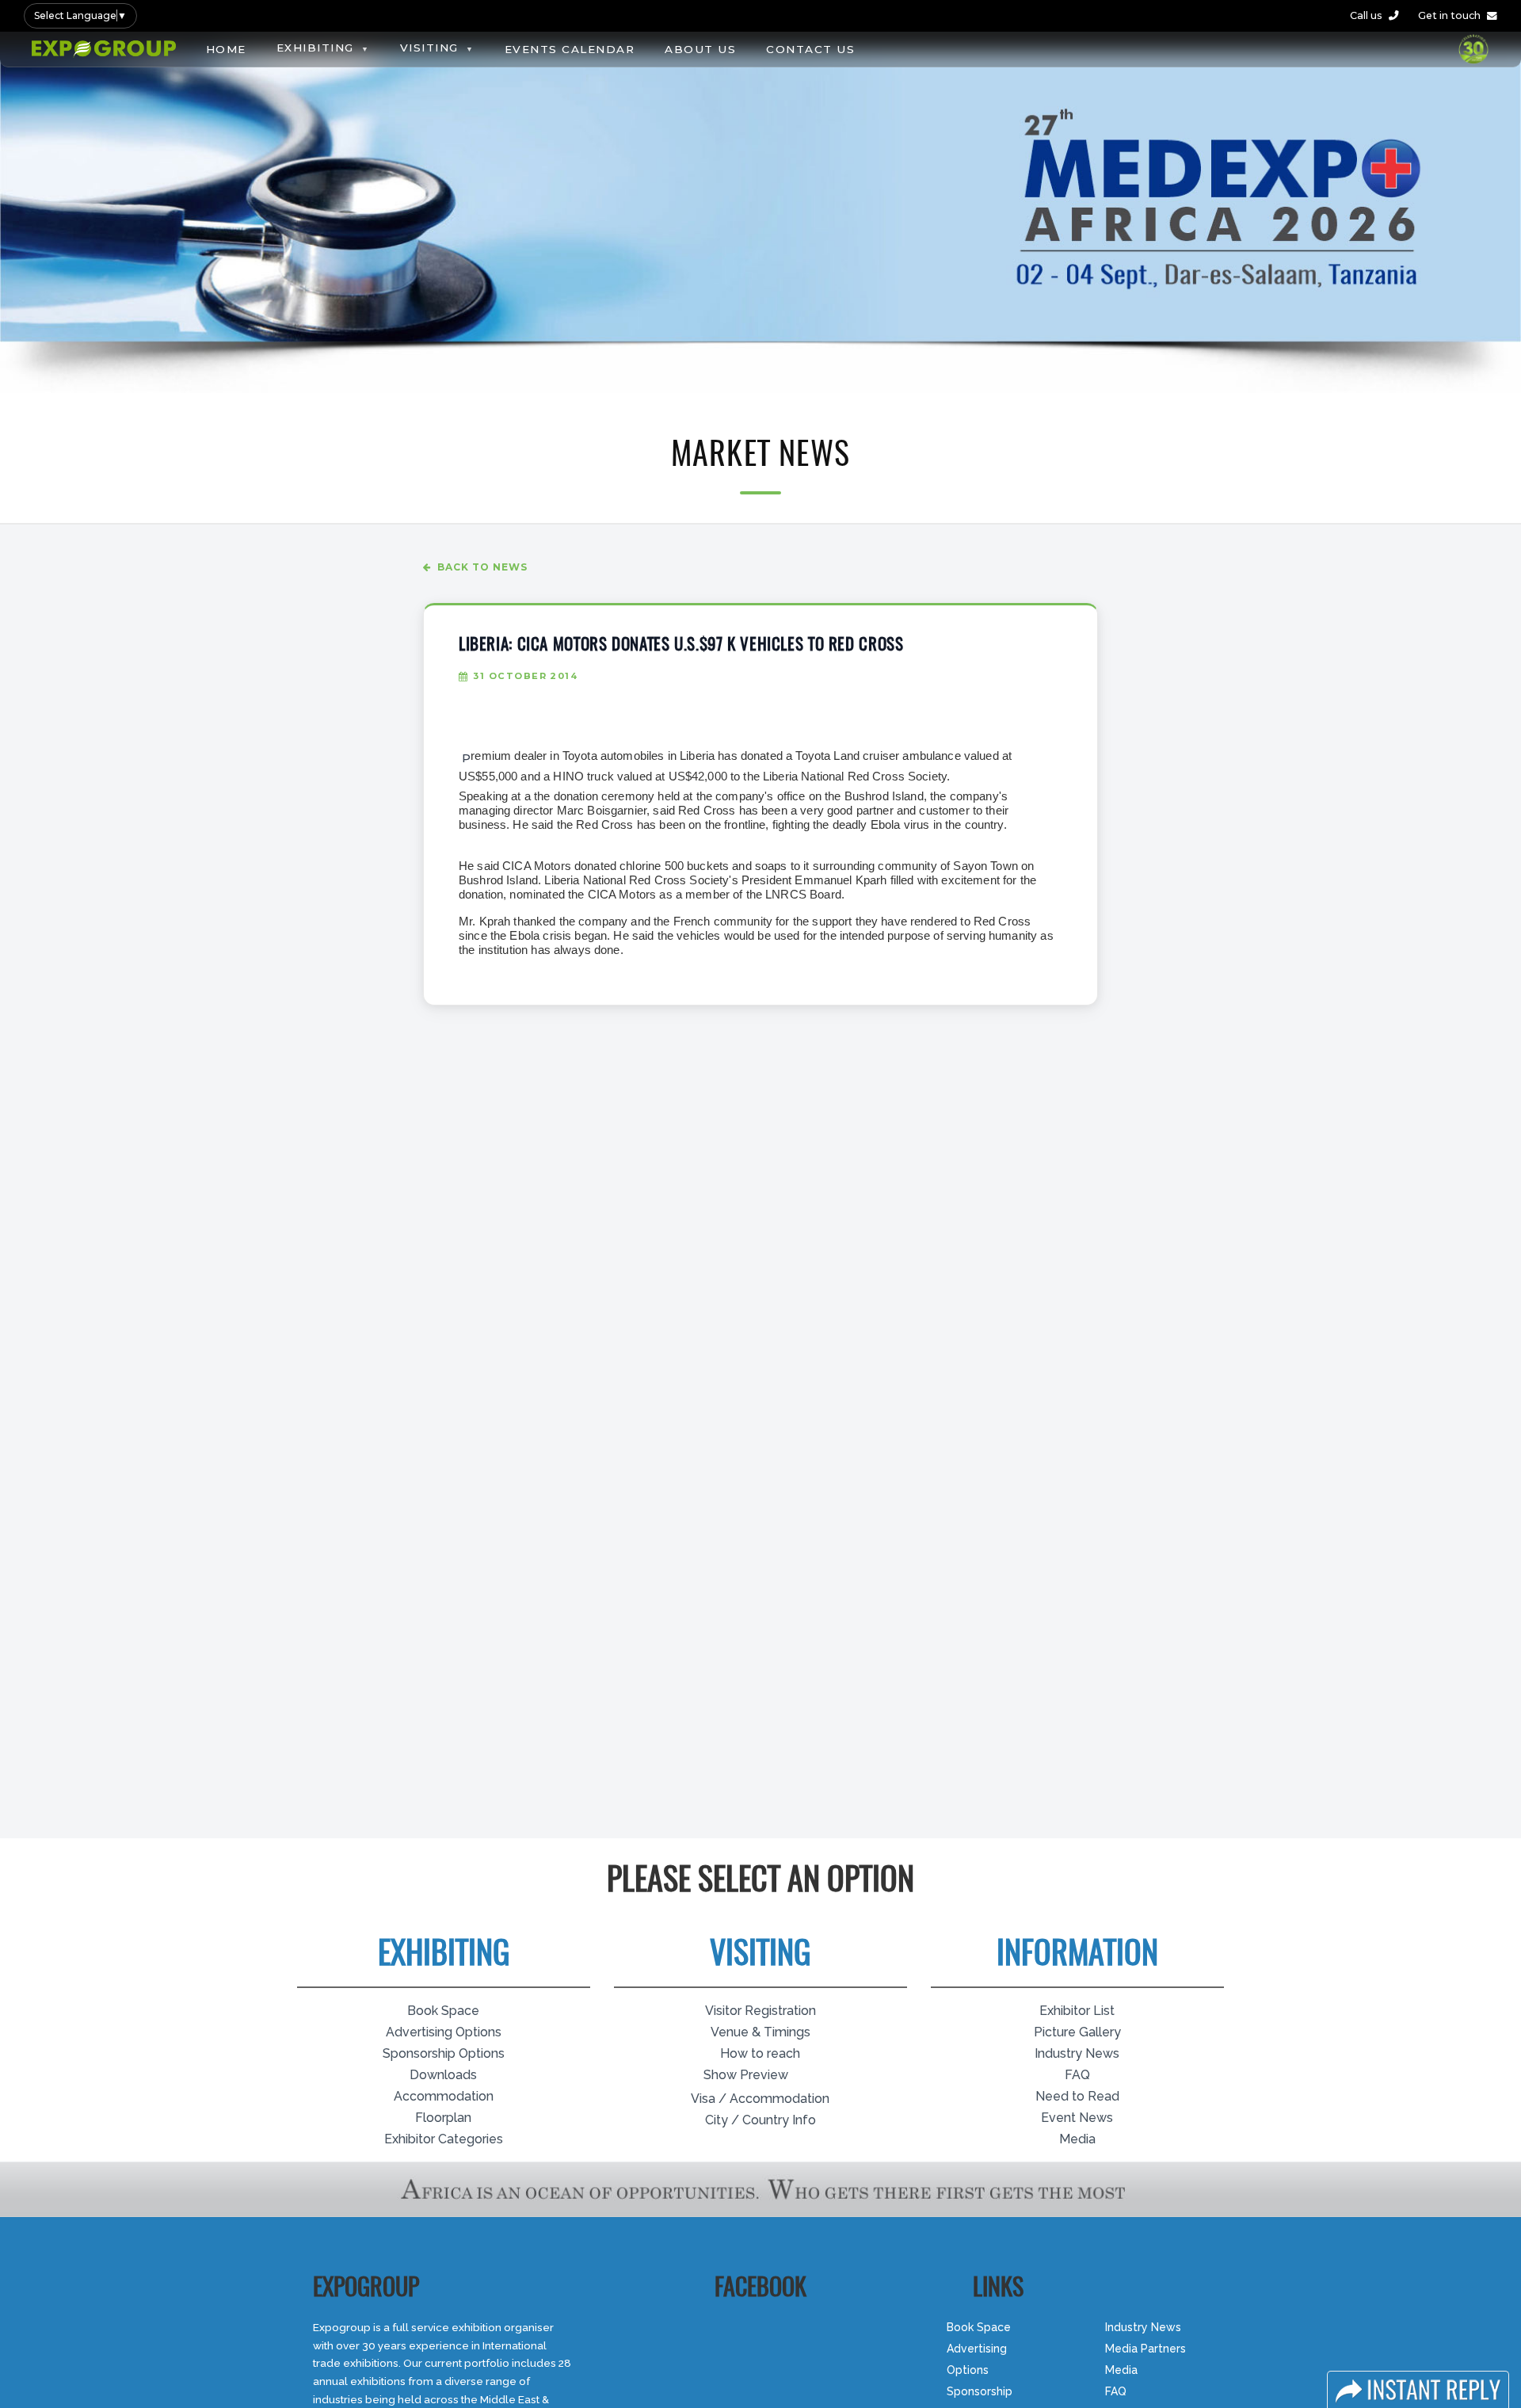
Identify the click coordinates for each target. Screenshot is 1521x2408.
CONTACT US (810, 49)
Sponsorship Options (444, 2053)
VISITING (429, 48)
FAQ (1077, 2075)
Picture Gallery (1077, 2032)
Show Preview (746, 2075)
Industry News (1077, 2053)
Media (1077, 2139)
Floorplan (443, 2118)
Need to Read (1077, 2096)
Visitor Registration (760, 2011)
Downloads (443, 2075)
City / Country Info (760, 2120)
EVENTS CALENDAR (570, 49)
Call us (1366, 15)
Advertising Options (444, 2032)
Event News (1077, 2118)
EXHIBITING (315, 48)
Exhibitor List (1077, 2011)
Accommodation (444, 2096)
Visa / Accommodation (760, 2099)
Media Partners (1146, 2349)
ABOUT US (700, 49)
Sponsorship (980, 2391)
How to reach (760, 2053)
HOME (226, 49)
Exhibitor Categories (444, 2139)
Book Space (443, 2011)
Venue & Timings (760, 2032)
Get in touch (1449, 15)
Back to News (482, 567)
